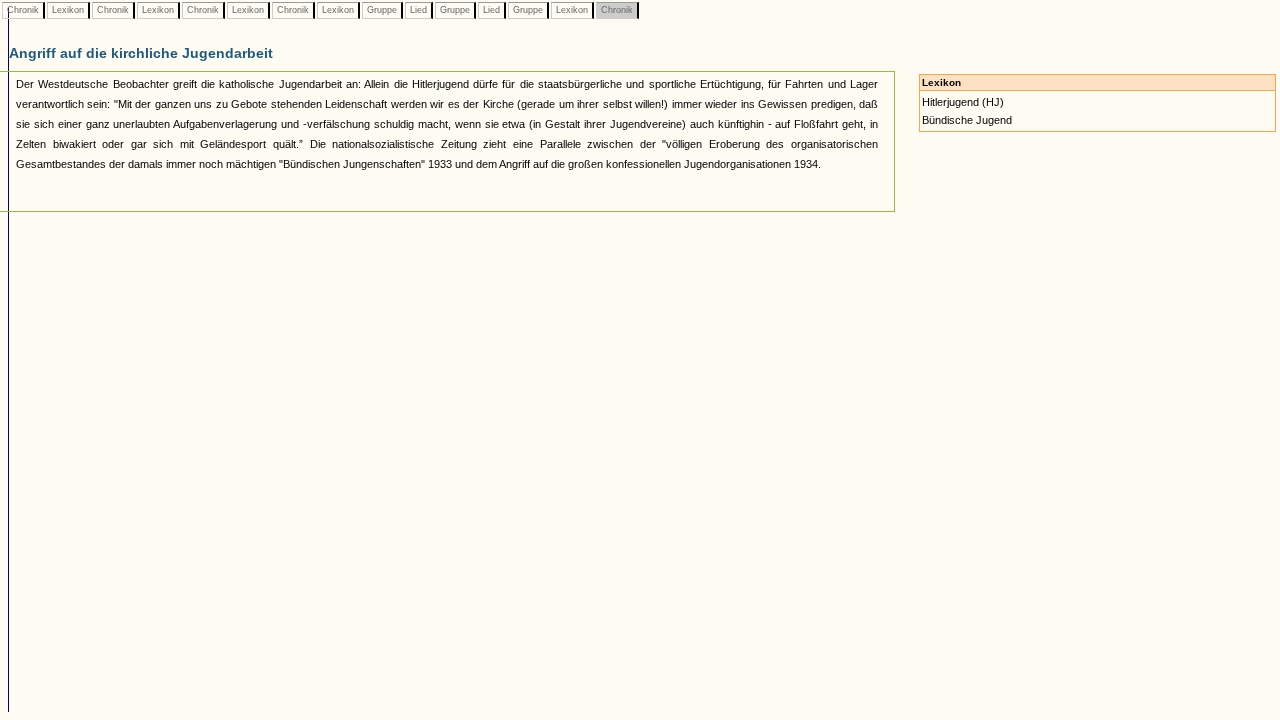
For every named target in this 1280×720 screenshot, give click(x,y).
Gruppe (382, 10)
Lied (418, 10)
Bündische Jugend (967, 120)
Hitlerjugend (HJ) (963, 102)
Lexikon (68, 10)
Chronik (23, 10)
